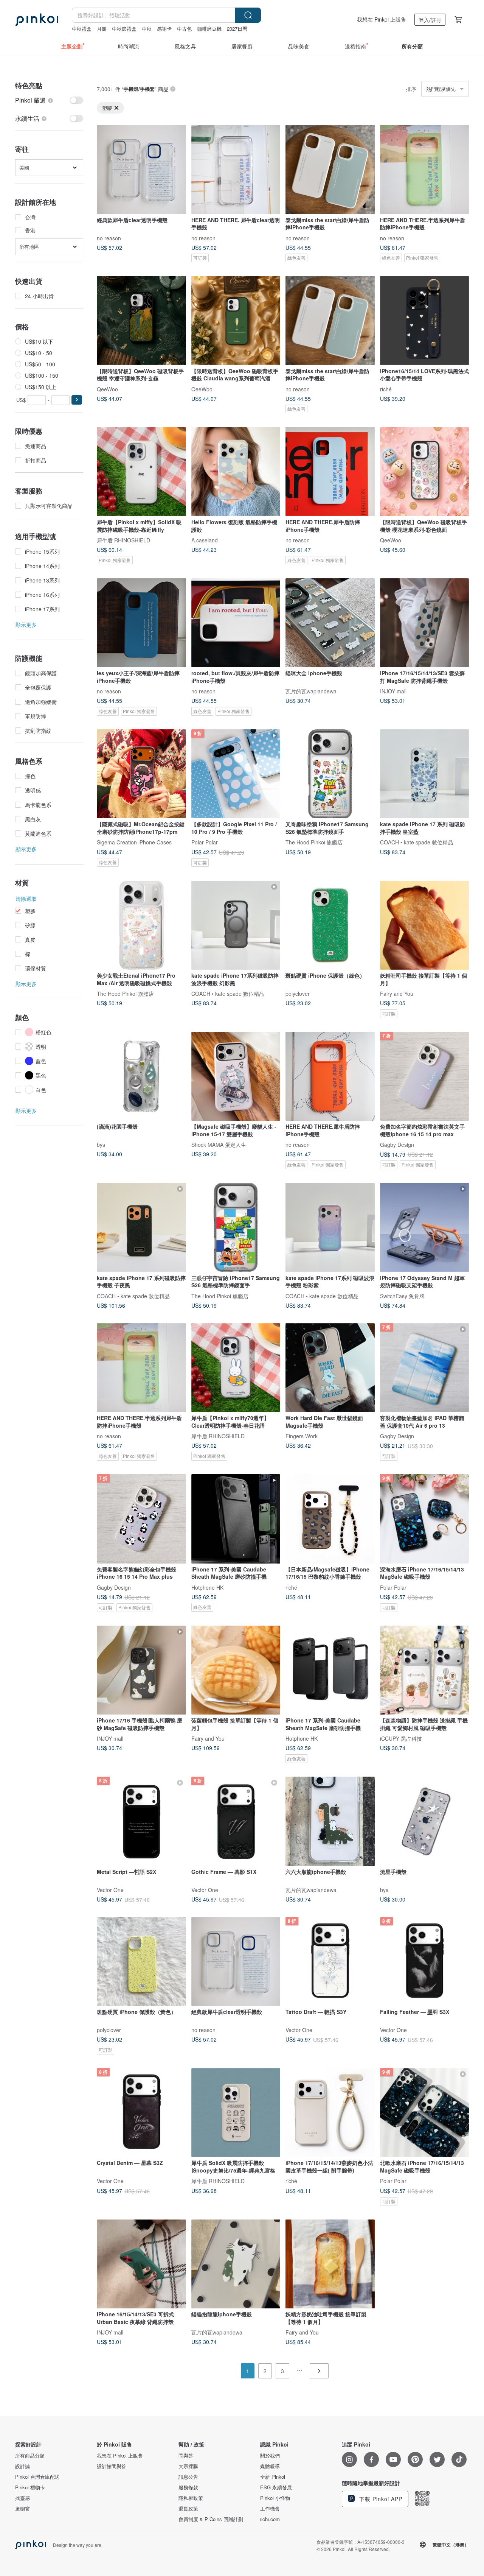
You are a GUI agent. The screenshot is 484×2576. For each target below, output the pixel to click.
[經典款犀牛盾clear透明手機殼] (141, 170)
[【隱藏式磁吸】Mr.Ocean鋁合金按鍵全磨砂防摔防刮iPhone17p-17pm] (141, 774)
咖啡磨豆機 (209, 29)
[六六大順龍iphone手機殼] (330, 1821)
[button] (77, 400)
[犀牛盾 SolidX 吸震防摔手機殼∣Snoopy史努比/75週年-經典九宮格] (236, 2113)
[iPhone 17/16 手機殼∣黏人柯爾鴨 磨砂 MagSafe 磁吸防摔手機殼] (141, 1670)
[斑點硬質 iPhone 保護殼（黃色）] (141, 1962)
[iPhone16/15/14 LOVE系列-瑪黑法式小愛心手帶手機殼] (425, 321)
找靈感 (22, 2498)
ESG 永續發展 (276, 2487)
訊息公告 (188, 2477)
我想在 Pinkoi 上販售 (382, 19)
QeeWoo (107, 389)
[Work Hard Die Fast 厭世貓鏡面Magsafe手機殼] (330, 1368)
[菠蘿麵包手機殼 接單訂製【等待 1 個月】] (236, 1670)
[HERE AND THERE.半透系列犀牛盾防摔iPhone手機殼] (425, 170)
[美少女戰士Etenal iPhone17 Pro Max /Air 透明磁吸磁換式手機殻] (141, 925)
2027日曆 (237, 29)
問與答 (186, 2456)
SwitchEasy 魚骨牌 (402, 1296)
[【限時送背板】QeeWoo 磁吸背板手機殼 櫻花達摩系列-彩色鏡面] (425, 472)
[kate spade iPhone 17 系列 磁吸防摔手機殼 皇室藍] (425, 774)
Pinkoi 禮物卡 (30, 2487)
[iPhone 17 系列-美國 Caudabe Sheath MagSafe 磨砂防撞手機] (236, 1519)
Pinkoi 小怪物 (275, 2498)
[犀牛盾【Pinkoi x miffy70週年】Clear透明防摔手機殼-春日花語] (236, 1368)
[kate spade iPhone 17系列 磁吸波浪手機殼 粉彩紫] (330, 1227)
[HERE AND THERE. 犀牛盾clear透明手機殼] (236, 170)
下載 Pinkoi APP (380, 2499)
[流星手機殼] (425, 1821)
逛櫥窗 (22, 2509)
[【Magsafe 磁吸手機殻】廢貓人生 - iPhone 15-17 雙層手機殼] (236, 1076)
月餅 (102, 29)
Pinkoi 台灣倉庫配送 (37, 2477)
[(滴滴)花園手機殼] (141, 1076)
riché (386, 389)
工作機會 (270, 2509)
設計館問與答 (112, 2466)
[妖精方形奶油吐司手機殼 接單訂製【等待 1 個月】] (330, 2264)
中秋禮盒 (82, 29)
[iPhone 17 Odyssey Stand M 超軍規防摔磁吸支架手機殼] (425, 1227)
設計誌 (22, 2466)
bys (101, 1145)
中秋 (147, 29)
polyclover (298, 994)
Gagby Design (397, 1145)
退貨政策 (188, 2509)
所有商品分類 (30, 2456)
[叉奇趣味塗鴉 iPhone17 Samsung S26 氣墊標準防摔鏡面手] (330, 774)
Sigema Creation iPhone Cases (134, 842)
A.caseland (205, 540)
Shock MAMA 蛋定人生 (219, 1145)
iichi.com (270, 2519)
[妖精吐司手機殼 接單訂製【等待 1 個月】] (425, 925)
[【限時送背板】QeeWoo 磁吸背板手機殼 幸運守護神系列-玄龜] (141, 321)
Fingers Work (302, 1436)
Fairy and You (397, 994)
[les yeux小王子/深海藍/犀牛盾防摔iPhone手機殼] (141, 623)
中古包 (184, 29)
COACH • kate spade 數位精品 (417, 842)
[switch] (49, 100)
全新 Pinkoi (273, 2477)
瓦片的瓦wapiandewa (311, 691)
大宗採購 (188, 2466)
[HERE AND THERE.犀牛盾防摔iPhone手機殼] (330, 472)
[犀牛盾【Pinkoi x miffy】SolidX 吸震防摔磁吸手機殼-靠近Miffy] (141, 472)
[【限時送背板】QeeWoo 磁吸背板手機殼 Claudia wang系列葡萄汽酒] (236, 321)
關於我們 (270, 2456)
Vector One (110, 1889)
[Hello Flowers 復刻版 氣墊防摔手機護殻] (236, 472)
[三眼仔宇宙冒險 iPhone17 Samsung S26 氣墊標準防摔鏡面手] (236, 1227)
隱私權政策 (191, 2498)
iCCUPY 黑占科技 (401, 1738)
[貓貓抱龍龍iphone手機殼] (236, 2264)
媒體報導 (270, 2466)
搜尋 (248, 15)
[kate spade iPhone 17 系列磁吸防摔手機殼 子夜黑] (141, 1227)
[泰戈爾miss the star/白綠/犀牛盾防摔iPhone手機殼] (330, 170)
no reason (109, 238)
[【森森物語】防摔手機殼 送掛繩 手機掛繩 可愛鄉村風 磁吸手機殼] (425, 1670)
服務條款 (188, 2487)
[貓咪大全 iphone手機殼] (330, 623)
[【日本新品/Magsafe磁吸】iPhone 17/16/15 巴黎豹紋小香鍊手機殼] (330, 1519)
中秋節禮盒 (124, 29)
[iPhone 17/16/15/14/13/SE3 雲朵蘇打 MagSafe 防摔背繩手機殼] (425, 623)
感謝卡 (164, 29)
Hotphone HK (207, 1587)
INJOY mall (393, 691)
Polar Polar (205, 842)
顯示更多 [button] (26, 625)
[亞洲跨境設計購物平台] (37, 20)
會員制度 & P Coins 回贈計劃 (211, 2519)
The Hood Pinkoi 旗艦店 (314, 842)
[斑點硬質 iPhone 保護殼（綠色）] (330, 925)
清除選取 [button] (26, 899)
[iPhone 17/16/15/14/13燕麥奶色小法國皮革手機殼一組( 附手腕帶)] (330, 2113)
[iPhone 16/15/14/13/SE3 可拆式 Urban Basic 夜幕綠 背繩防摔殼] (141, 2264)
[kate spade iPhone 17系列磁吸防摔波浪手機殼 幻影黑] (236, 925)
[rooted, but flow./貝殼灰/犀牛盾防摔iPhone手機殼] (236, 623)
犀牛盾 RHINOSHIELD (123, 540)
